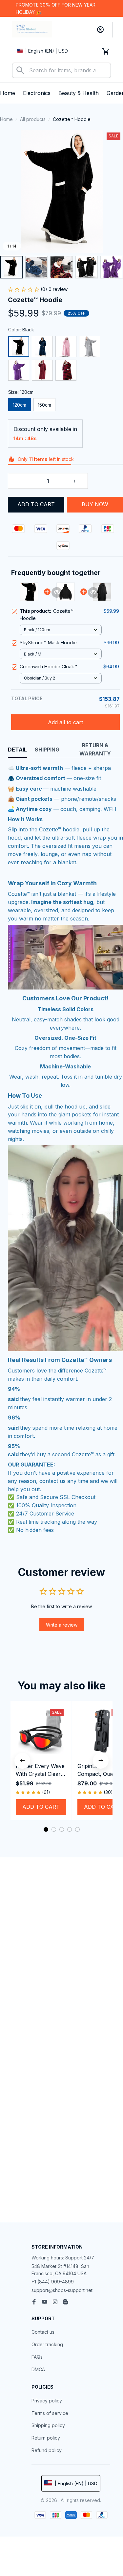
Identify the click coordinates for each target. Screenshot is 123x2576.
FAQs (37, 2357)
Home (6, 119)
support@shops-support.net (62, 2290)
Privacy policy (47, 2401)
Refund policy (47, 2450)
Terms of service (50, 2413)
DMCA (38, 2369)
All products (33, 119)
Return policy (46, 2438)
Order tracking (47, 2344)
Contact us (43, 2332)
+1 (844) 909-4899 (53, 2282)
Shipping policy (48, 2425)
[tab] (46, 1829)
